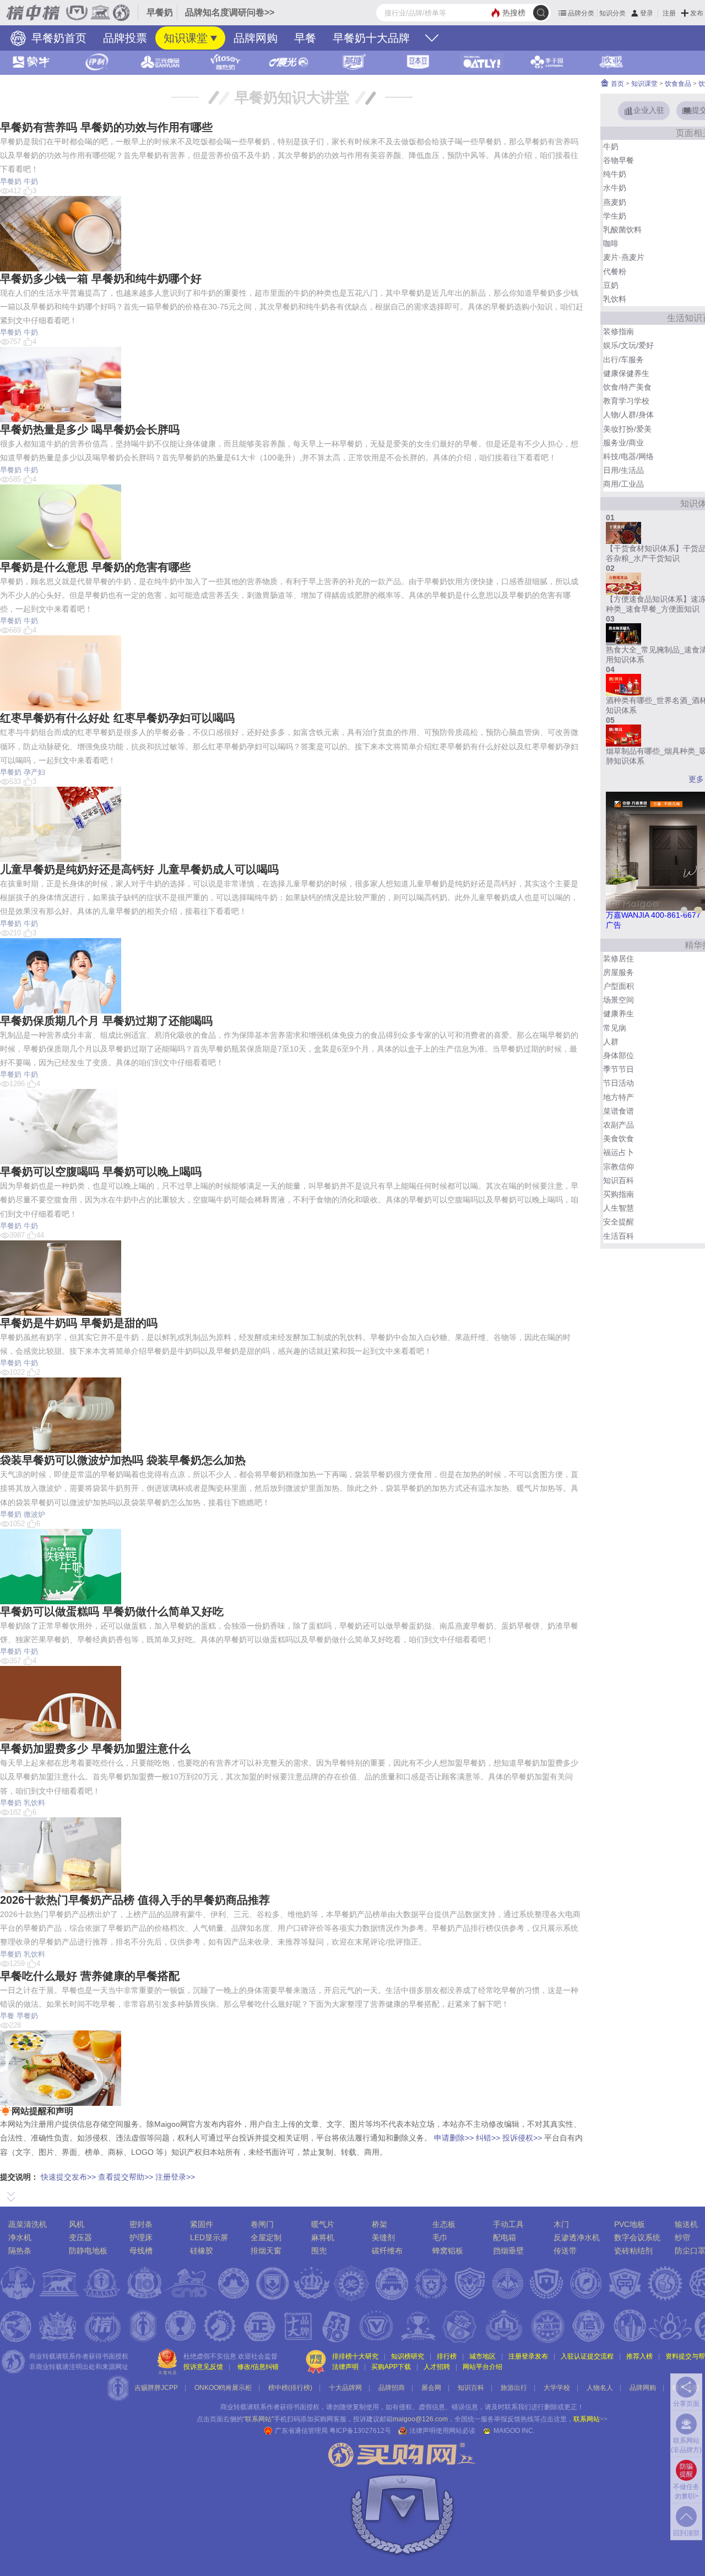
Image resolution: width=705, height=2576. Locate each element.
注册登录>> (175, 2177)
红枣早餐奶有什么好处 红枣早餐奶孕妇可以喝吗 (117, 718)
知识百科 (471, 2388)
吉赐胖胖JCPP (156, 2388)
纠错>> (488, 2138)
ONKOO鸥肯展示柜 (223, 2388)
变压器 (80, 2237)
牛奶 (31, 181)
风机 (77, 2224)
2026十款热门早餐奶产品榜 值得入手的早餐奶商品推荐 (135, 1900)
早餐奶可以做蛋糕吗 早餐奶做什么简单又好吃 (112, 1611)
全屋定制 (266, 2237)
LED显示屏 (209, 2237)
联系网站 (590, 2419)
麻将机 (323, 2237)
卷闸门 (262, 2224)
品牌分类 (581, 13)
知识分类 (612, 13)
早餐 (305, 38)
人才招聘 (437, 2367)
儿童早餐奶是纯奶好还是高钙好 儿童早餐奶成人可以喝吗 (139, 869)
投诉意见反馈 (203, 2367)
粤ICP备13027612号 (360, 2431)
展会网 (431, 2388)
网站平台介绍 (482, 2367)
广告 (614, 925)
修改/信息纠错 (258, 2367)
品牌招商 (392, 2388)
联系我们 (518, 2407)
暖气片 (323, 2224)
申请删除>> (454, 2138)
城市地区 (482, 2356)
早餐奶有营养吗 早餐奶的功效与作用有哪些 (106, 127)
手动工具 (508, 2224)
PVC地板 (630, 2224)
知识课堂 (186, 38)
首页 (617, 84)
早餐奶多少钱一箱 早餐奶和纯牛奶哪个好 (101, 279)
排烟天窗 (266, 2251)
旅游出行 (514, 2388)
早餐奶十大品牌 (371, 38)
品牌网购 (256, 38)
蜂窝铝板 (448, 2251)
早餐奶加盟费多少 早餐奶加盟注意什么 (95, 1749)
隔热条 (20, 2251)
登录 (647, 13)
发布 (697, 13)
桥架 (379, 2224)
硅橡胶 (202, 2251)
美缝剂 (383, 2237)
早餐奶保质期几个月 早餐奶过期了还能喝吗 (106, 1021)
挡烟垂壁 (508, 2251)
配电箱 (505, 2237)
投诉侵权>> (522, 2138)
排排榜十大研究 (355, 2356)
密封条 (141, 2224)
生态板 (444, 2224)
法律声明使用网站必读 (442, 2431)
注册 (669, 13)
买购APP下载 (391, 2367)
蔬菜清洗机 (28, 2224)
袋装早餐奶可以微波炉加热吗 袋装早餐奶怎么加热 (123, 1460)
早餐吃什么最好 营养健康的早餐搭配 (90, 1976)
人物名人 (600, 2388)
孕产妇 (34, 772)
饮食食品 (678, 84)
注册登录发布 (528, 2356)
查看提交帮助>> (126, 2177)
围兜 (319, 2251)
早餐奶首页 (57, 38)
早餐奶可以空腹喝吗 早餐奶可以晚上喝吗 (101, 1172)
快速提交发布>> (68, 2177)
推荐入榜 (639, 2356)
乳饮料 (34, 1803)
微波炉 (34, 1514)
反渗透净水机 (577, 2237)
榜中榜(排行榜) (290, 2388)
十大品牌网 (345, 2388)
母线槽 (141, 2251)
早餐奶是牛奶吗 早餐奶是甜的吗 (79, 1323)
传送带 (565, 2251)
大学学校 (557, 2388)
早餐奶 (11, 181)
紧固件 (202, 2224)
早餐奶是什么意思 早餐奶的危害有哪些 (95, 567)
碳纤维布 (387, 2251)
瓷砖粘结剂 (633, 2251)
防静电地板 (88, 2251)
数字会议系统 (637, 2237)
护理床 (141, 2237)
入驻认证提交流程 (587, 2356)
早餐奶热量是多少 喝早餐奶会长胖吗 (90, 429)
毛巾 (440, 2237)
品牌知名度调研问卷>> (230, 12)
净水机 (20, 2237)
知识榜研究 (408, 2356)
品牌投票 (125, 38)
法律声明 (345, 2367)
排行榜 (447, 2356)
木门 (561, 2224)
